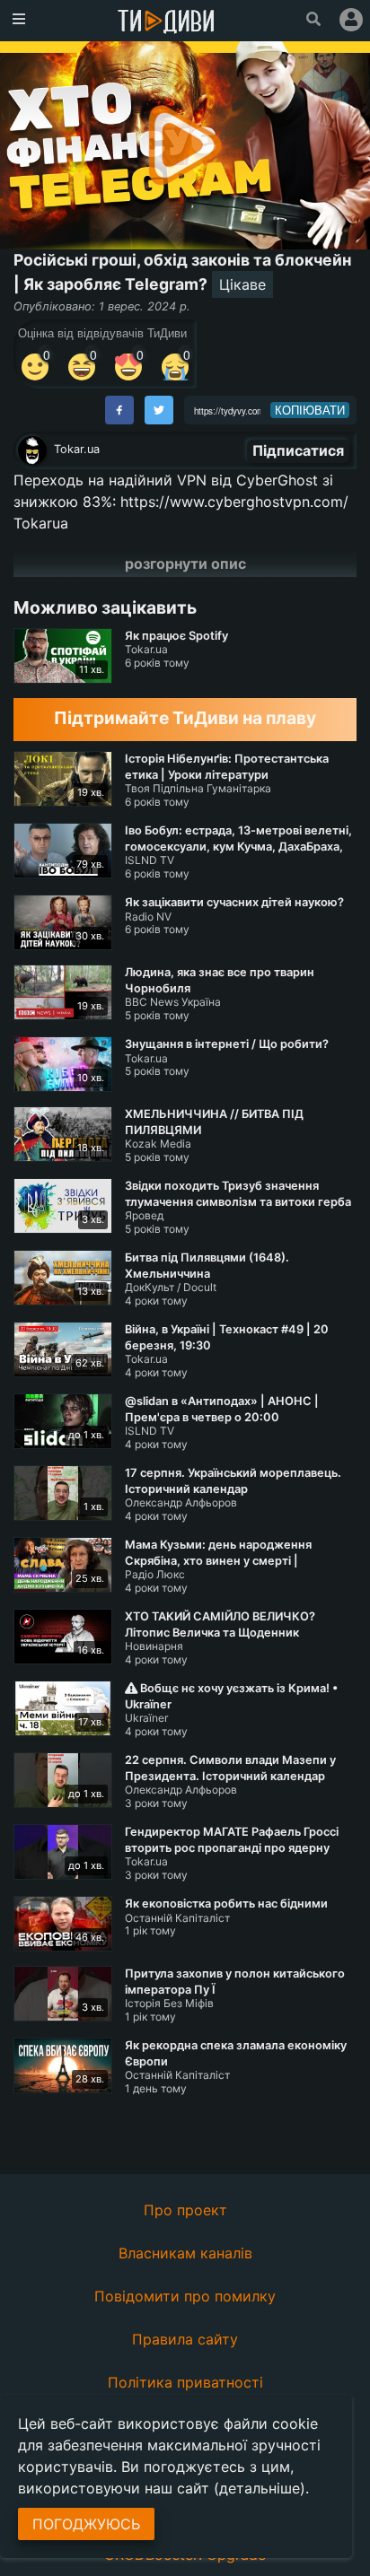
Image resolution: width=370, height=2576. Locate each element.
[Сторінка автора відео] (32, 450)
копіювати (310, 410)
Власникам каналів (185, 2253)
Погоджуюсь (86, 2524)
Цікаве (242, 284)
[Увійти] (351, 20)
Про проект (185, 2210)
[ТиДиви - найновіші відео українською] (166, 23)
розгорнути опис (185, 563)
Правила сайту (185, 2339)
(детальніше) (260, 2488)
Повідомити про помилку (185, 2296)
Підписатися (298, 450)
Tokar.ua (77, 449)
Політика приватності (185, 2382)
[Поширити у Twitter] (159, 410)
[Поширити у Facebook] (119, 410)
